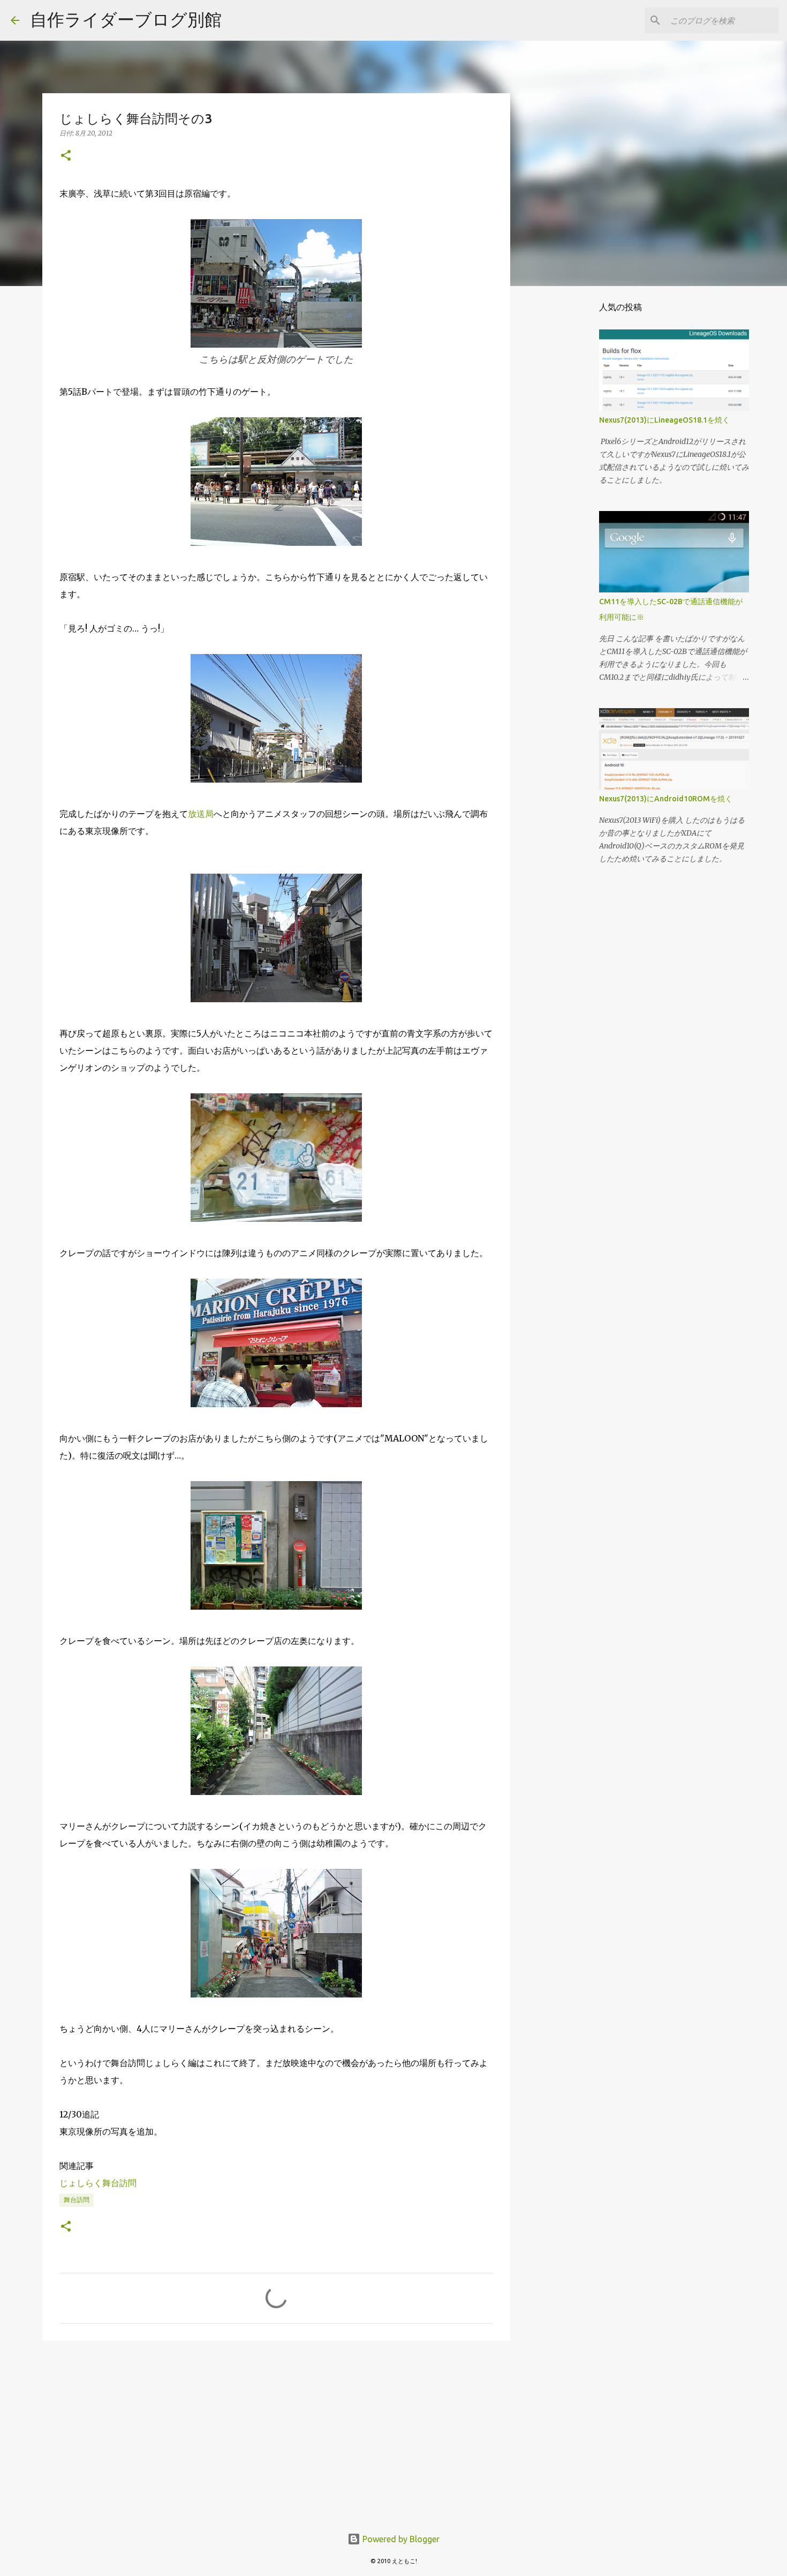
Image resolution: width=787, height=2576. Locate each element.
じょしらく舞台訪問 (98, 2183)
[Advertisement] (276, 2432)
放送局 (201, 814)
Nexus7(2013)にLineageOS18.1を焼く (664, 420)
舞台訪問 (77, 2200)
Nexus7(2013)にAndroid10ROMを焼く (666, 799)
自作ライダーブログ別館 (126, 19)
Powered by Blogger (400, 2539)
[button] (66, 156)
